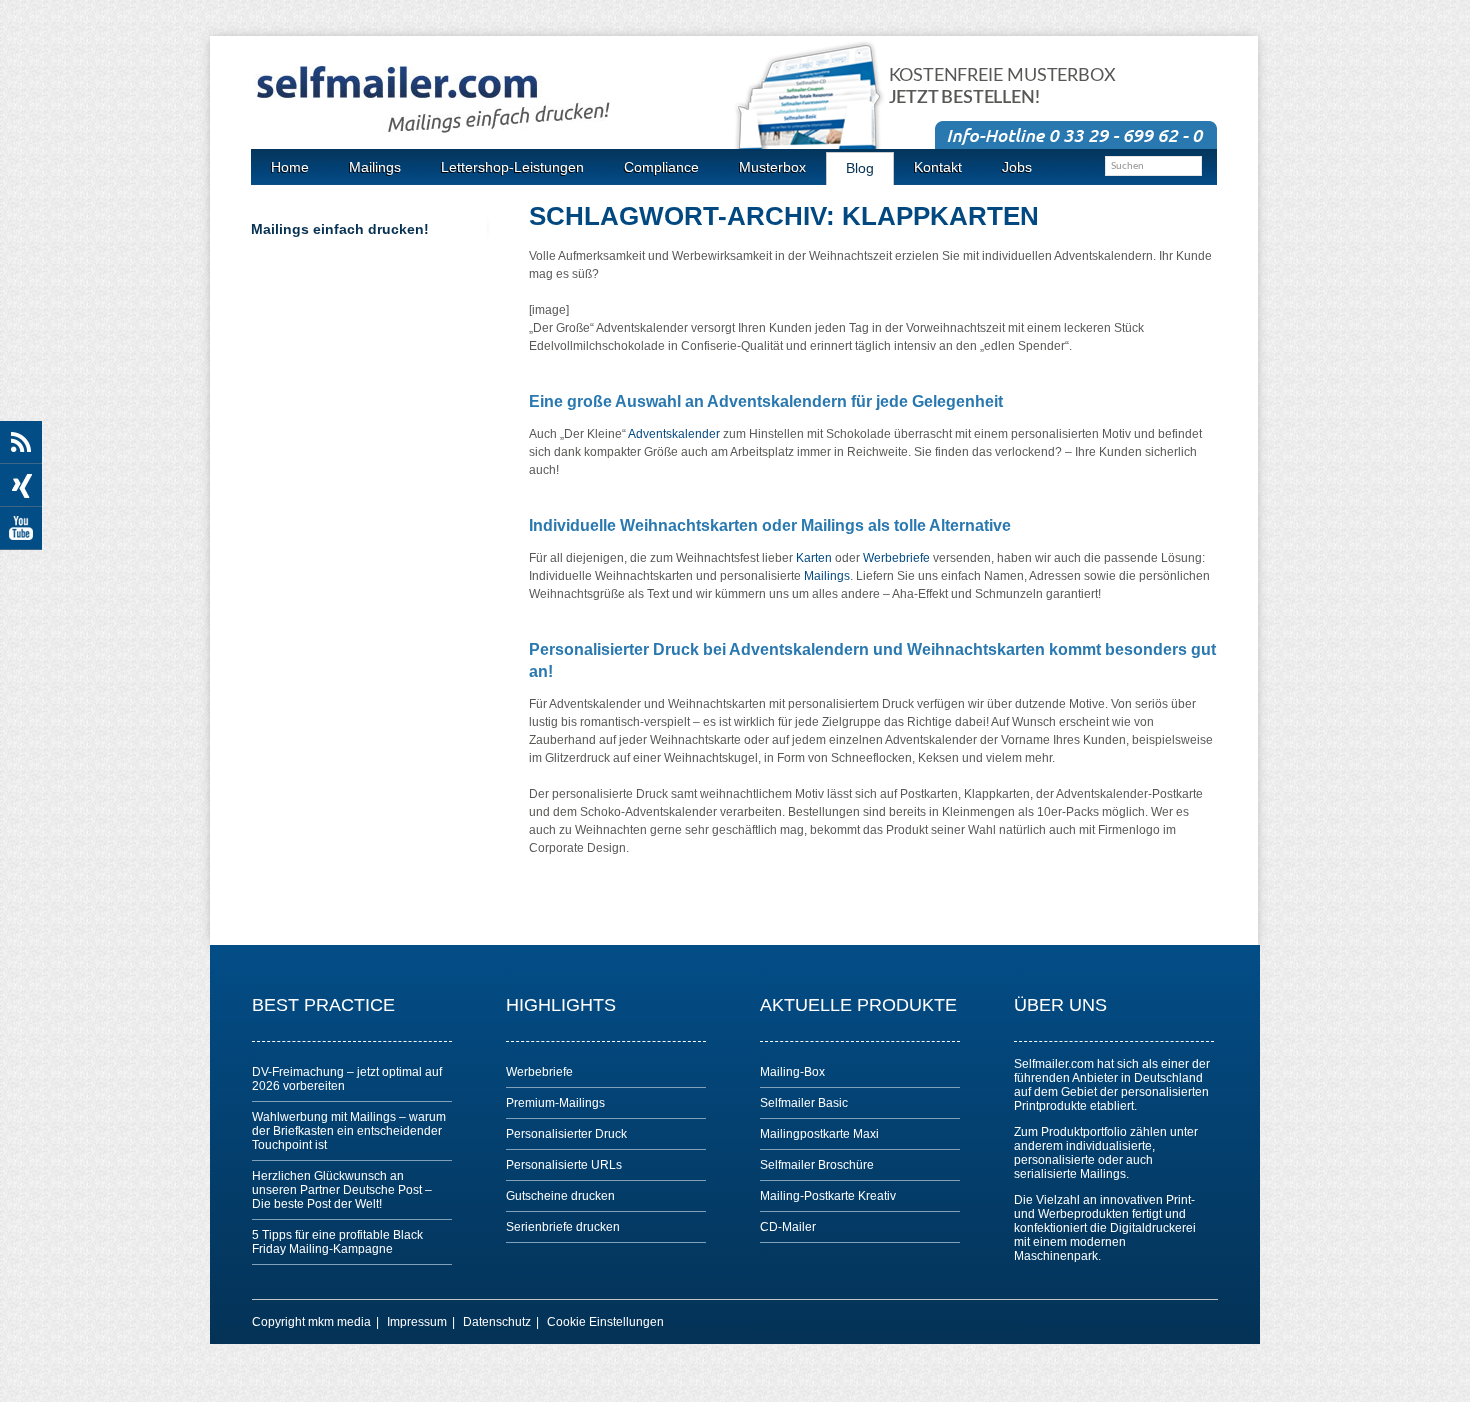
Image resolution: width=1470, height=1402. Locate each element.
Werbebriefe (896, 558)
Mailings (827, 576)
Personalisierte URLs (564, 1165)
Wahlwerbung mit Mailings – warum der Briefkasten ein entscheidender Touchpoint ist (349, 1131)
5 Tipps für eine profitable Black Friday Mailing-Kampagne (337, 1242)
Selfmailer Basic (804, 1103)
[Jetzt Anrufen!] (1076, 134)
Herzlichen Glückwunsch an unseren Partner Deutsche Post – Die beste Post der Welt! (342, 1190)
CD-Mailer (788, 1227)
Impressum (417, 1322)
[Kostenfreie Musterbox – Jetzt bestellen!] (820, 112)
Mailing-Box (792, 1072)
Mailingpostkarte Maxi (819, 1134)
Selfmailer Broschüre (817, 1165)
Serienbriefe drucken (563, 1227)
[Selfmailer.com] (495, 100)
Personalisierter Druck (566, 1134)
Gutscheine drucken (560, 1196)
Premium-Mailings (555, 1103)
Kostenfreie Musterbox (1002, 87)
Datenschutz (497, 1322)
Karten (814, 558)
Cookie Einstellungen (605, 1322)
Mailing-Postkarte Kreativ (828, 1196)
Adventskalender (674, 434)
